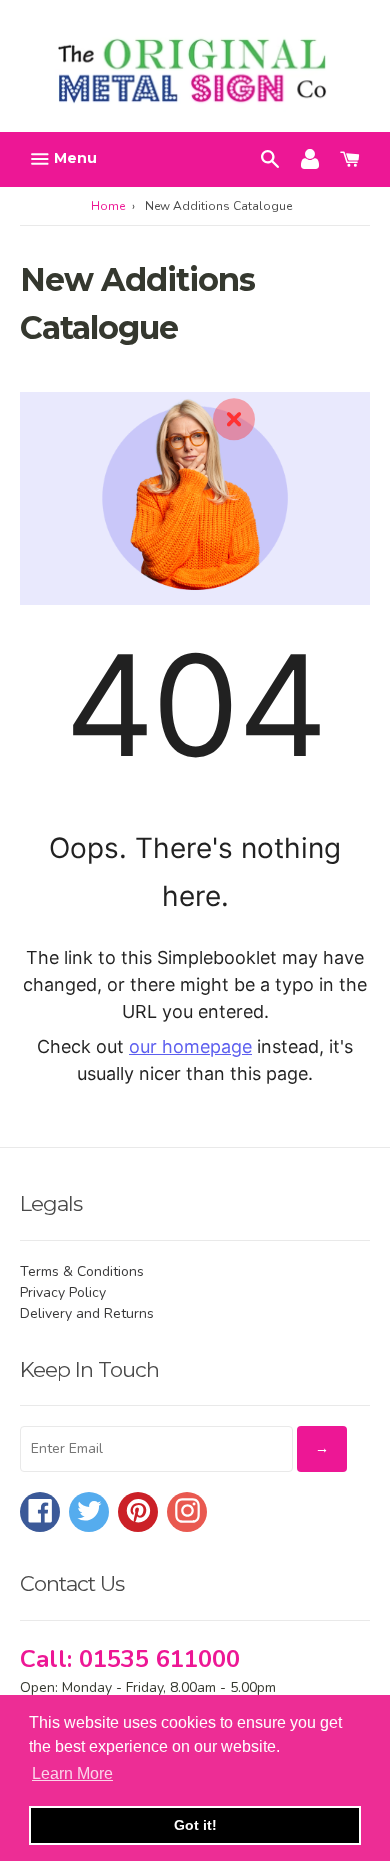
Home (108, 206)
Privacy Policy (63, 1292)
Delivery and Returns (87, 1313)
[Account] (310, 157)
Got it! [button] (195, 1825)
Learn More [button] (72, 1773)
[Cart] (350, 157)
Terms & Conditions (82, 1271)
